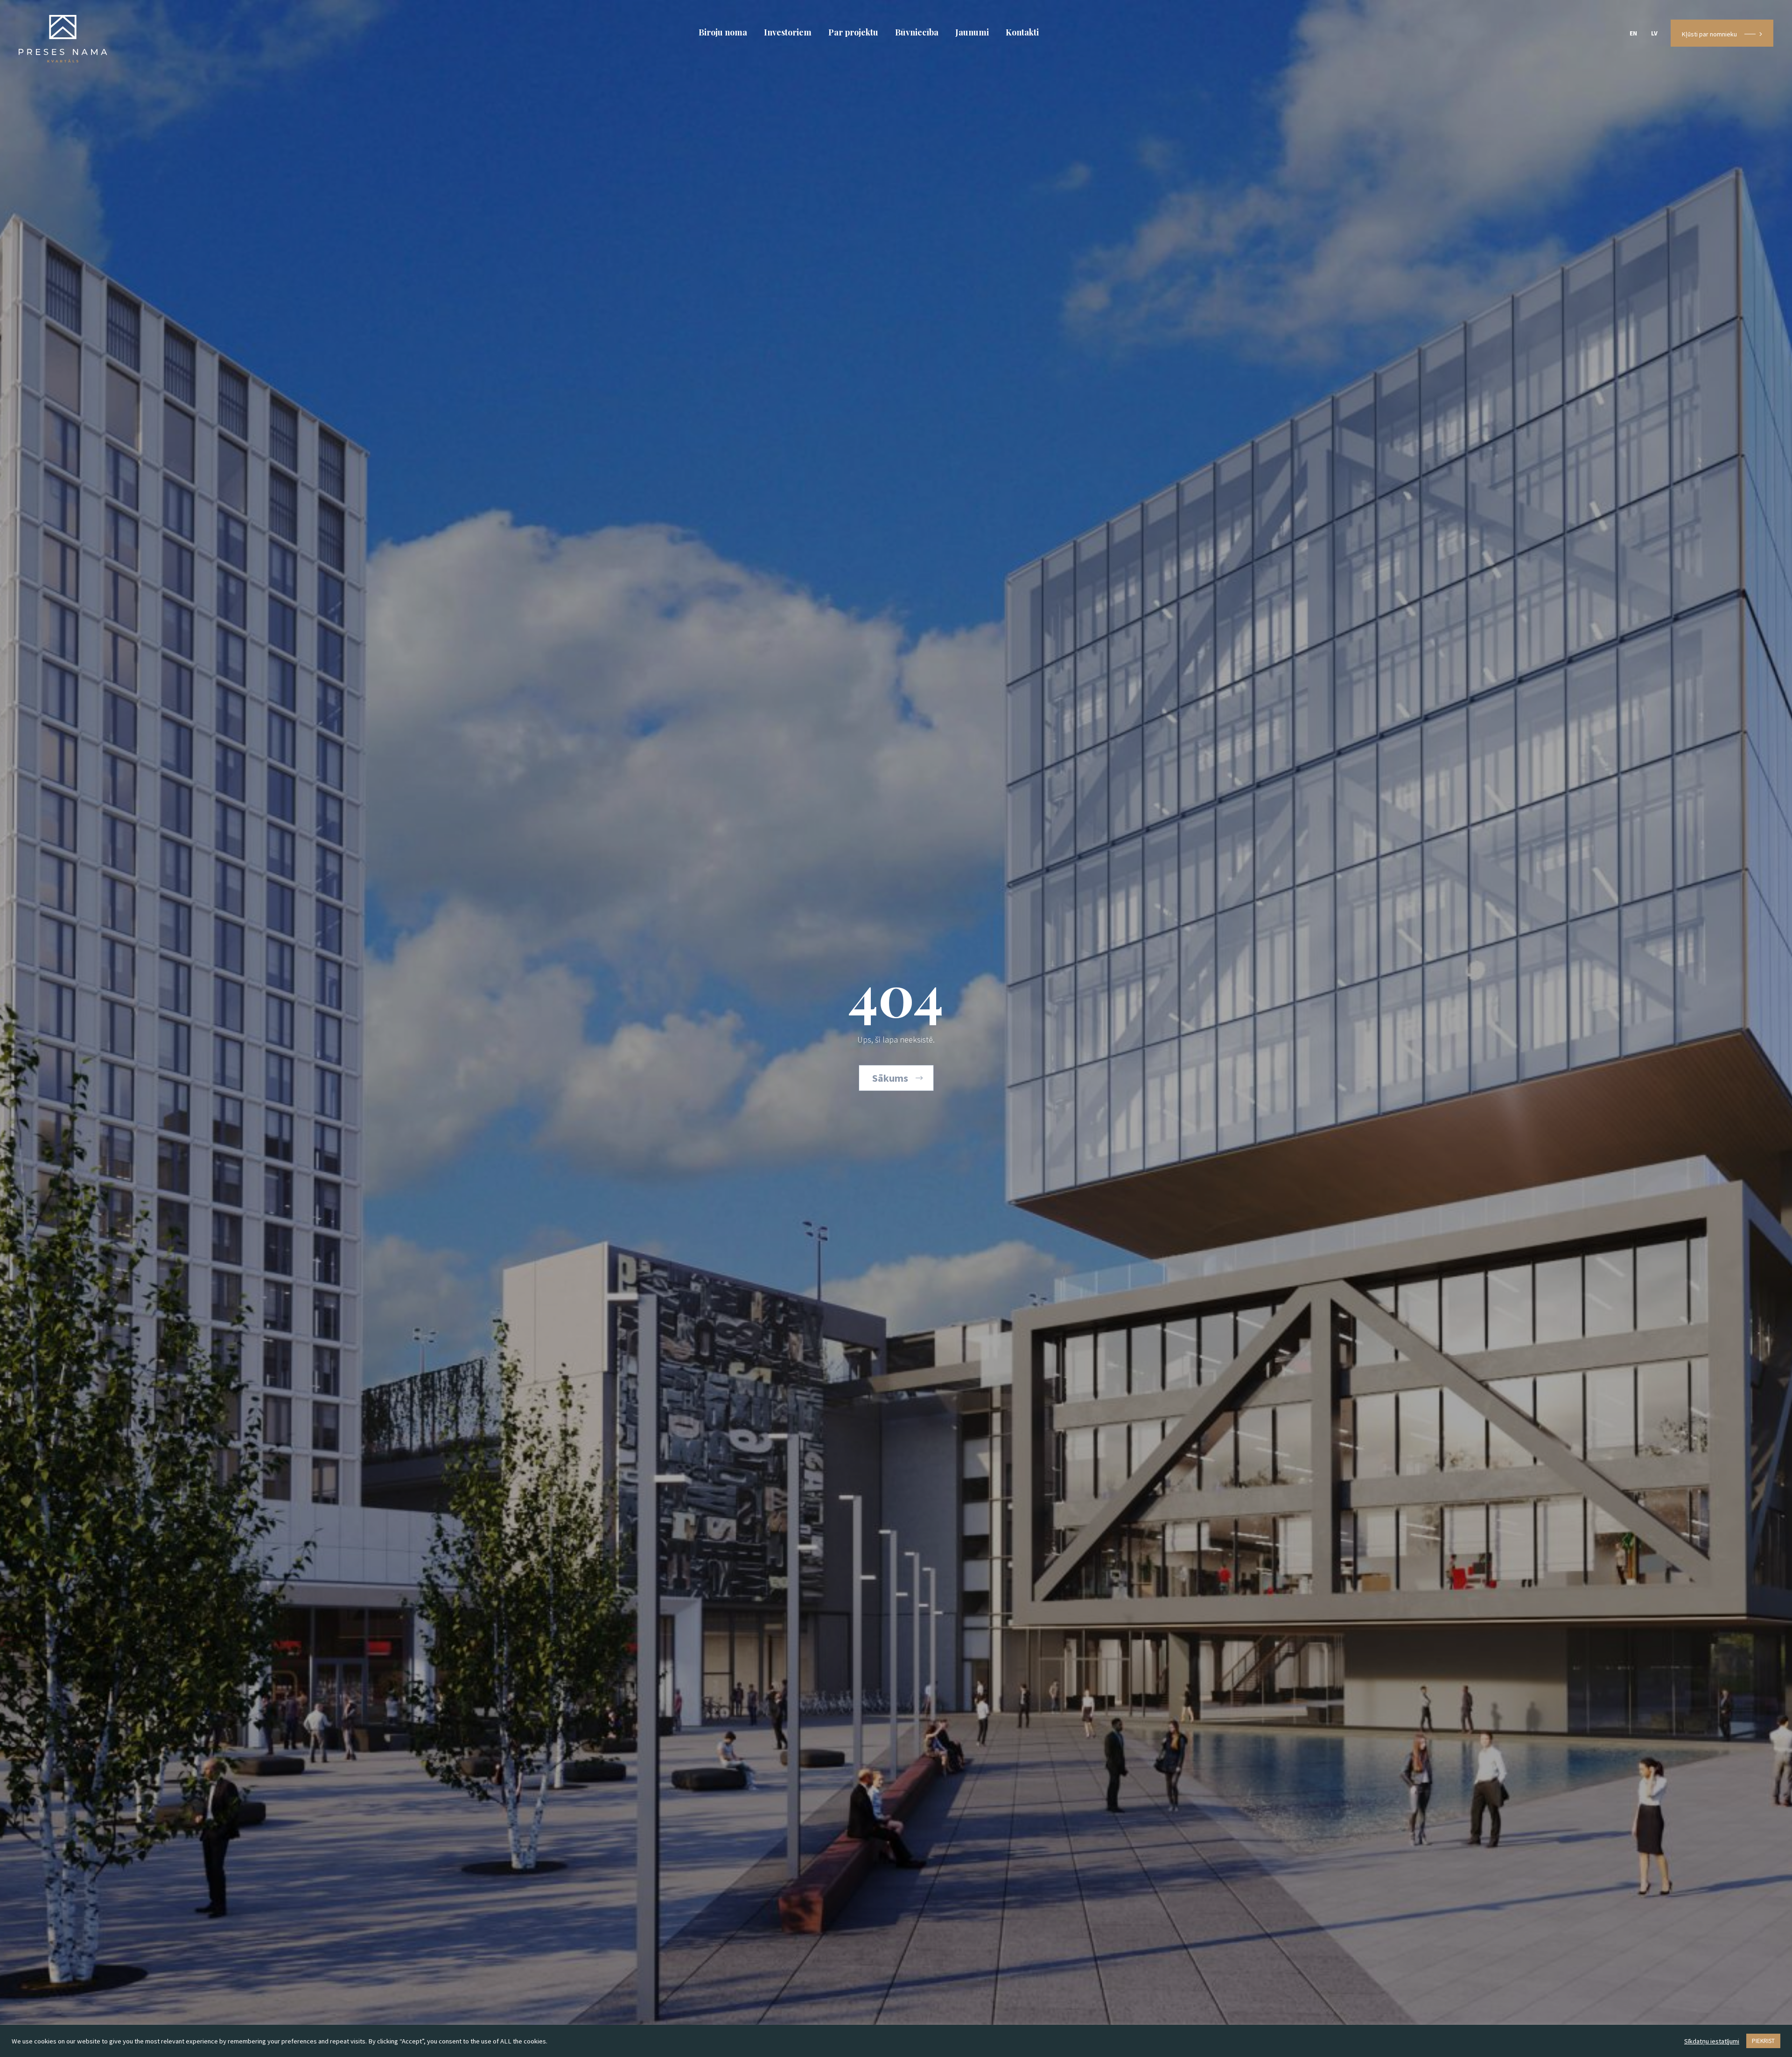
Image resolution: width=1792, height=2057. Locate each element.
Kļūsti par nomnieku (1709, 34)
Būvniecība (917, 32)
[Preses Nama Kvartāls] (63, 37)
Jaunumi (972, 32)
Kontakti (1022, 32)
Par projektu (853, 32)
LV (1654, 33)
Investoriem (788, 32)
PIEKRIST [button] (1763, 2041)
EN (1633, 33)
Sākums (890, 1078)
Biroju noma (723, 32)
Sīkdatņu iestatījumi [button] (1712, 2041)
